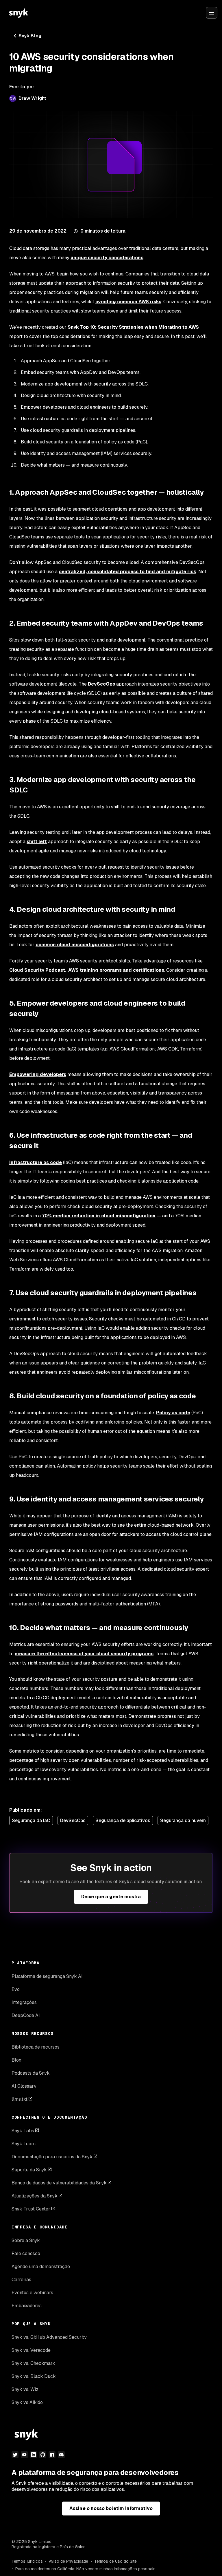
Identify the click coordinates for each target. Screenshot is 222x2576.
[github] (43, 2455)
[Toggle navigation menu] (212, 13)
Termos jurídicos (27, 2561)
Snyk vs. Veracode (31, 2350)
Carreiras (21, 2280)
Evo (16, 1989)
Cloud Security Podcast (37, 970)
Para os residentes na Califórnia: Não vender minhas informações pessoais (85, 2569)
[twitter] (15, 2455)
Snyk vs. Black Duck (34, 2376)
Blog (16, 2060)
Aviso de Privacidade (69, 2561)
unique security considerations (107, 258)
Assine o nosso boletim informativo (111, 2508)
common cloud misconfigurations (75, 945)
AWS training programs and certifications (116, 970)
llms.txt (20, 2099)
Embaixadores (27, 2306)
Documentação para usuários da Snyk (52, 2157)
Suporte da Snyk (29, 2170)
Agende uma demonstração (41, 2267)
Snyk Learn (24, 2144)
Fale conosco (26, 2253)
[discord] (61, 2455)
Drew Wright (32, 98)
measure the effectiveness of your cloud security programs (84, 1654)
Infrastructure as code (36, 1162)
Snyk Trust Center (31, 2209)
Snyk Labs (23, 2131)
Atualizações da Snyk (35, 2196)
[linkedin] (34, 2455)
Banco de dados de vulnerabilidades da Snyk (59, 2183)
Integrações (24, 2002)
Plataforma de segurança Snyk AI (47, 1976)
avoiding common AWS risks (128, 302)
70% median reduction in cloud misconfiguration (99, 1216)
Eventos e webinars (32, 2293)
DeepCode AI (26, 2015)
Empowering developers (38, 1074)
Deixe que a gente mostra (111, 1897)
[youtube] (24, 2455)
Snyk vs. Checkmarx (33, 2363)
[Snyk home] (18, 13)
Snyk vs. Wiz (25, 2389)
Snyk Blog (30, 36)
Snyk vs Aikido (27, 2402)
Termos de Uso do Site (115, 2561)
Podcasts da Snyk (31, 2073)
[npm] (52, 2455)
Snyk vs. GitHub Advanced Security (49, 2337)
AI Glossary (24, 2086)
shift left (37, 842)
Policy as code (173, 1413)
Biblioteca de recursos (36, 2047)
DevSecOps (101, 684)
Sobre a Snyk (26, 2240)
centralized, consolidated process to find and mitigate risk (127, 572)
